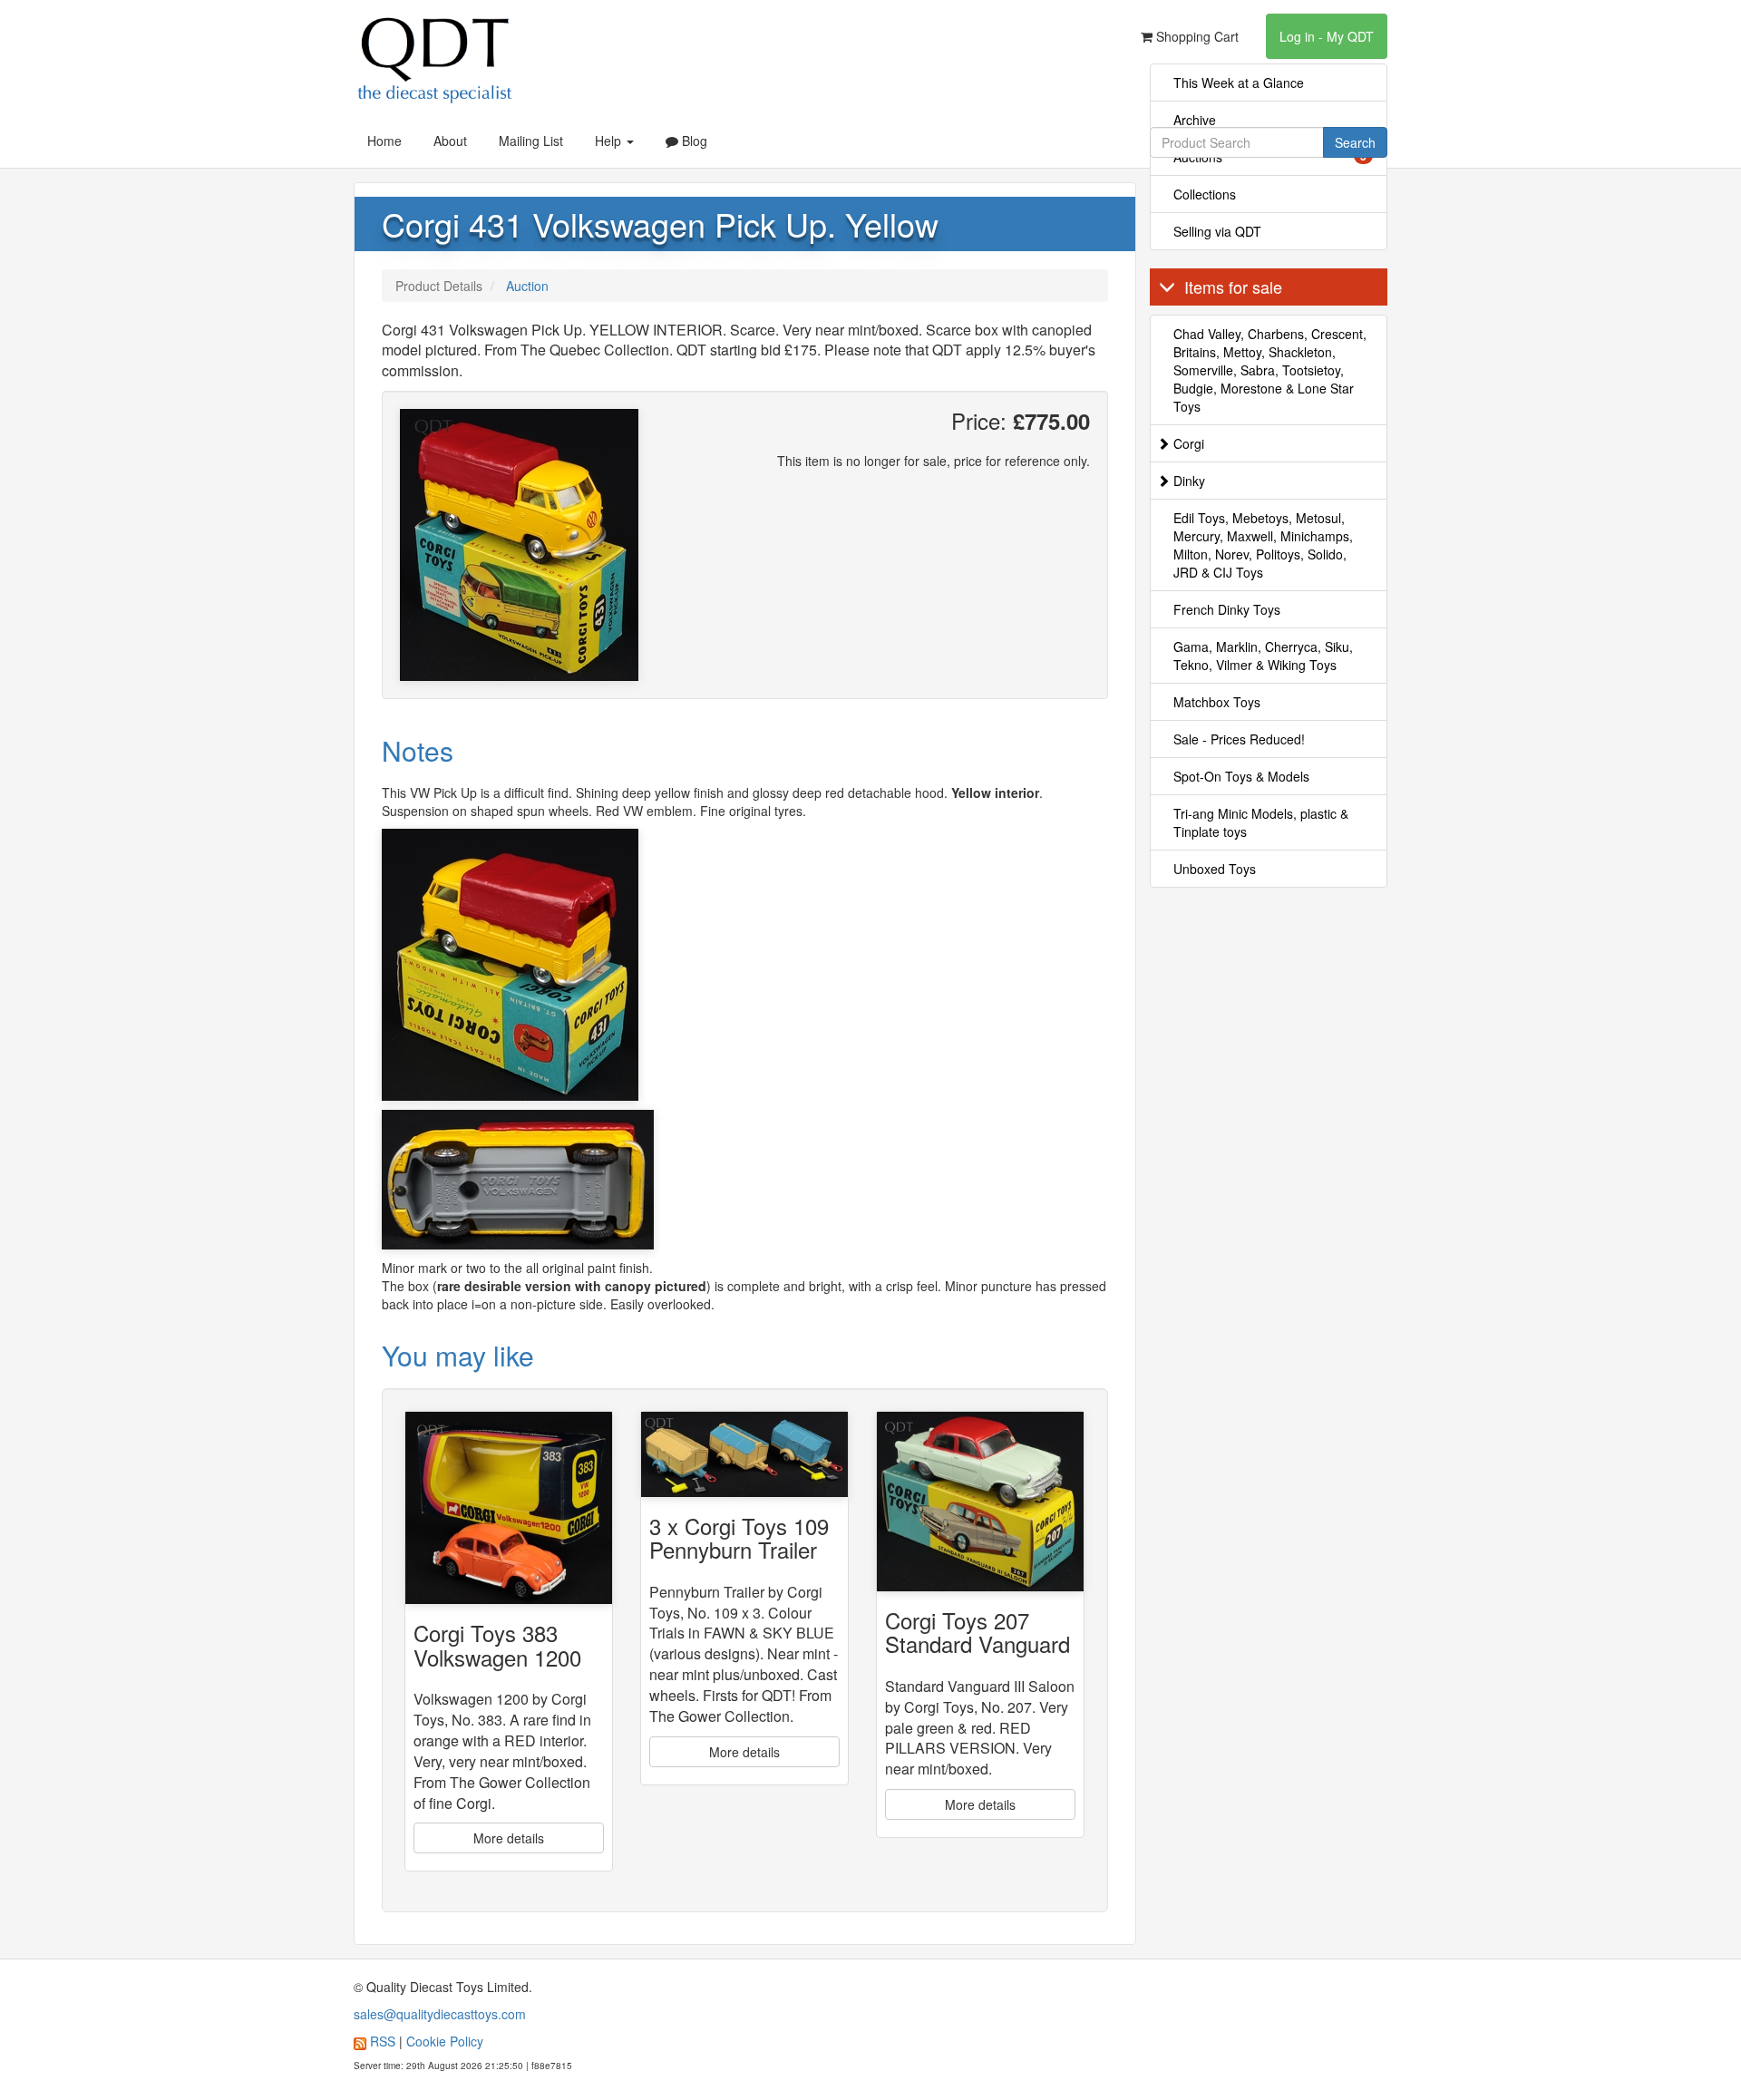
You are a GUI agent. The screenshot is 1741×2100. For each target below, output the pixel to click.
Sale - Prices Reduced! (1239, 739)
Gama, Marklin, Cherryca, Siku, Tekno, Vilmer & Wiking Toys (1263, 656)
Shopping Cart (1196, 36)
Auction (527, 286)
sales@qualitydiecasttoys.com (440, 2014)
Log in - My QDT (1327, 36)
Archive (1195, 120)
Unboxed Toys (1215, 869)
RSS (383, 2041)
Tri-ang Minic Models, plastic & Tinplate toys (1261, 822)
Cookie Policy (445, 2041)
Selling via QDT (1217, 231)
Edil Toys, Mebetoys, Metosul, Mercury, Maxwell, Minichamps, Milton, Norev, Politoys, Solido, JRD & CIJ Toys (1263, 545)
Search (1355, 142)
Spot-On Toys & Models (1241, 776)
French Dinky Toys (1227, 609)
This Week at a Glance (1239, 83)
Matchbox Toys (1217, 702)
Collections (1205, 194)
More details (509, 1838)
